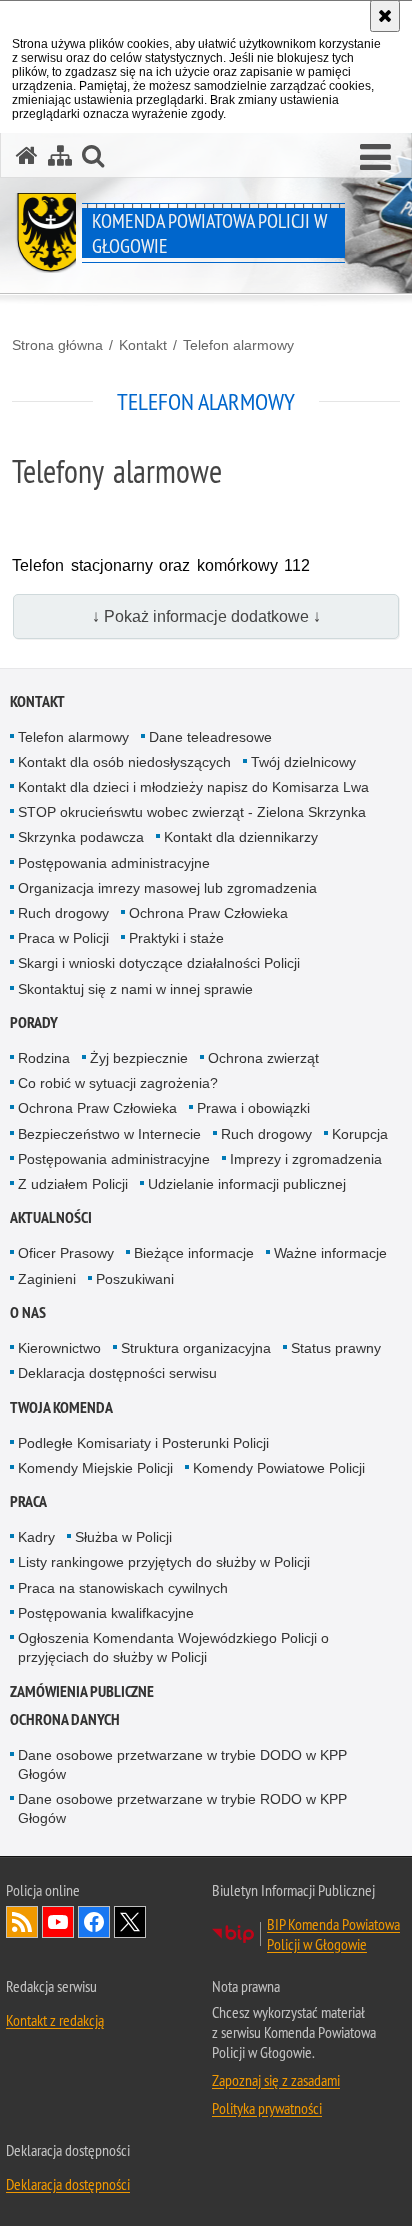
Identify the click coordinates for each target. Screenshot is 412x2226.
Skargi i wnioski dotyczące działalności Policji (159, 963)
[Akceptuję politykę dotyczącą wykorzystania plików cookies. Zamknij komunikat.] (385, 16)
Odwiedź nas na (58, 1922)
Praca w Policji (63, 938)
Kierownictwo (59, 1348)
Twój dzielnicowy (303, 762)
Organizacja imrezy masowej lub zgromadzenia (167, 888)
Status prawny (336, 1348)
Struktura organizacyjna (196, 1348)
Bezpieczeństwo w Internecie (109, 1134)
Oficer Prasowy (66, 1253)
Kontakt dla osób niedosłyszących (124, 762)
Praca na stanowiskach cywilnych (123, 1588)
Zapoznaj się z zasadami (276, 2080)
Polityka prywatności (267, 2108)
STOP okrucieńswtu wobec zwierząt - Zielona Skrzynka (192, 812)
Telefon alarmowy (238, 345)
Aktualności (51, 1217)
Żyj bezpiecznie (139, 1058)
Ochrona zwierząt (263, 1058)
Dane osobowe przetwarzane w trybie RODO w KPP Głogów (182, 1808)
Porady (34, 1022)
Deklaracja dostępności (68, 2184)
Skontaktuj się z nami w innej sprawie (135, 989)
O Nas (28, 1312)
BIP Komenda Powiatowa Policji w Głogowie (333, 1934)
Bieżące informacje (194, 1253)
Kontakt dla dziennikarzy (241, 837)
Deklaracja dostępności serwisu (117, 1373)
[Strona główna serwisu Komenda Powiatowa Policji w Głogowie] (27, 155)
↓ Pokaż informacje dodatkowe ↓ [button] (206, 616)
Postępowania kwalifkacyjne (106, 1613)
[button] (93, 155)
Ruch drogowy (63, 913)
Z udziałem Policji (73, 1184)
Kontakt (143, 345)
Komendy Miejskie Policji (95, 1468)
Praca (28, 1501)
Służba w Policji (123, 1537)
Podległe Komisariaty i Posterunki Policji (143, 1443)
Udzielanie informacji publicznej (247, 1184)
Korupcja (360, 1134)
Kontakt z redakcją (55, 2020)
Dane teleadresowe (210, 737)
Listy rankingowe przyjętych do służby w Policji (164, 1562)
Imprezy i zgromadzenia (306, 1159)
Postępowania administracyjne (114, 863)
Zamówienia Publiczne (82, 1691)
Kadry (36, 1537)
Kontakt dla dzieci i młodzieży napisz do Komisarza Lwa (193, 787)
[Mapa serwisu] (60, 155)
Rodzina (44, 1058)
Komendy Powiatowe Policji (279, 1468)
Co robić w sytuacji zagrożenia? (118, 1083)
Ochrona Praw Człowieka (208, 913)
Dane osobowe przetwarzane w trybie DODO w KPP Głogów (182, 1764)
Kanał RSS (22, 1922)
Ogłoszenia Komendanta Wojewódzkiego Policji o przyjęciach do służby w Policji (173, 1647)
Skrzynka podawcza (81, 837)
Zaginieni (47, 1279)
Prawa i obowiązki (253, 1108)
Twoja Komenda (61, 1407)
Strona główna (57, 345)
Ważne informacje (330, 1253)
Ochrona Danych (65, 1719)
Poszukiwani (135, 1279)
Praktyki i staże (176, 938)
